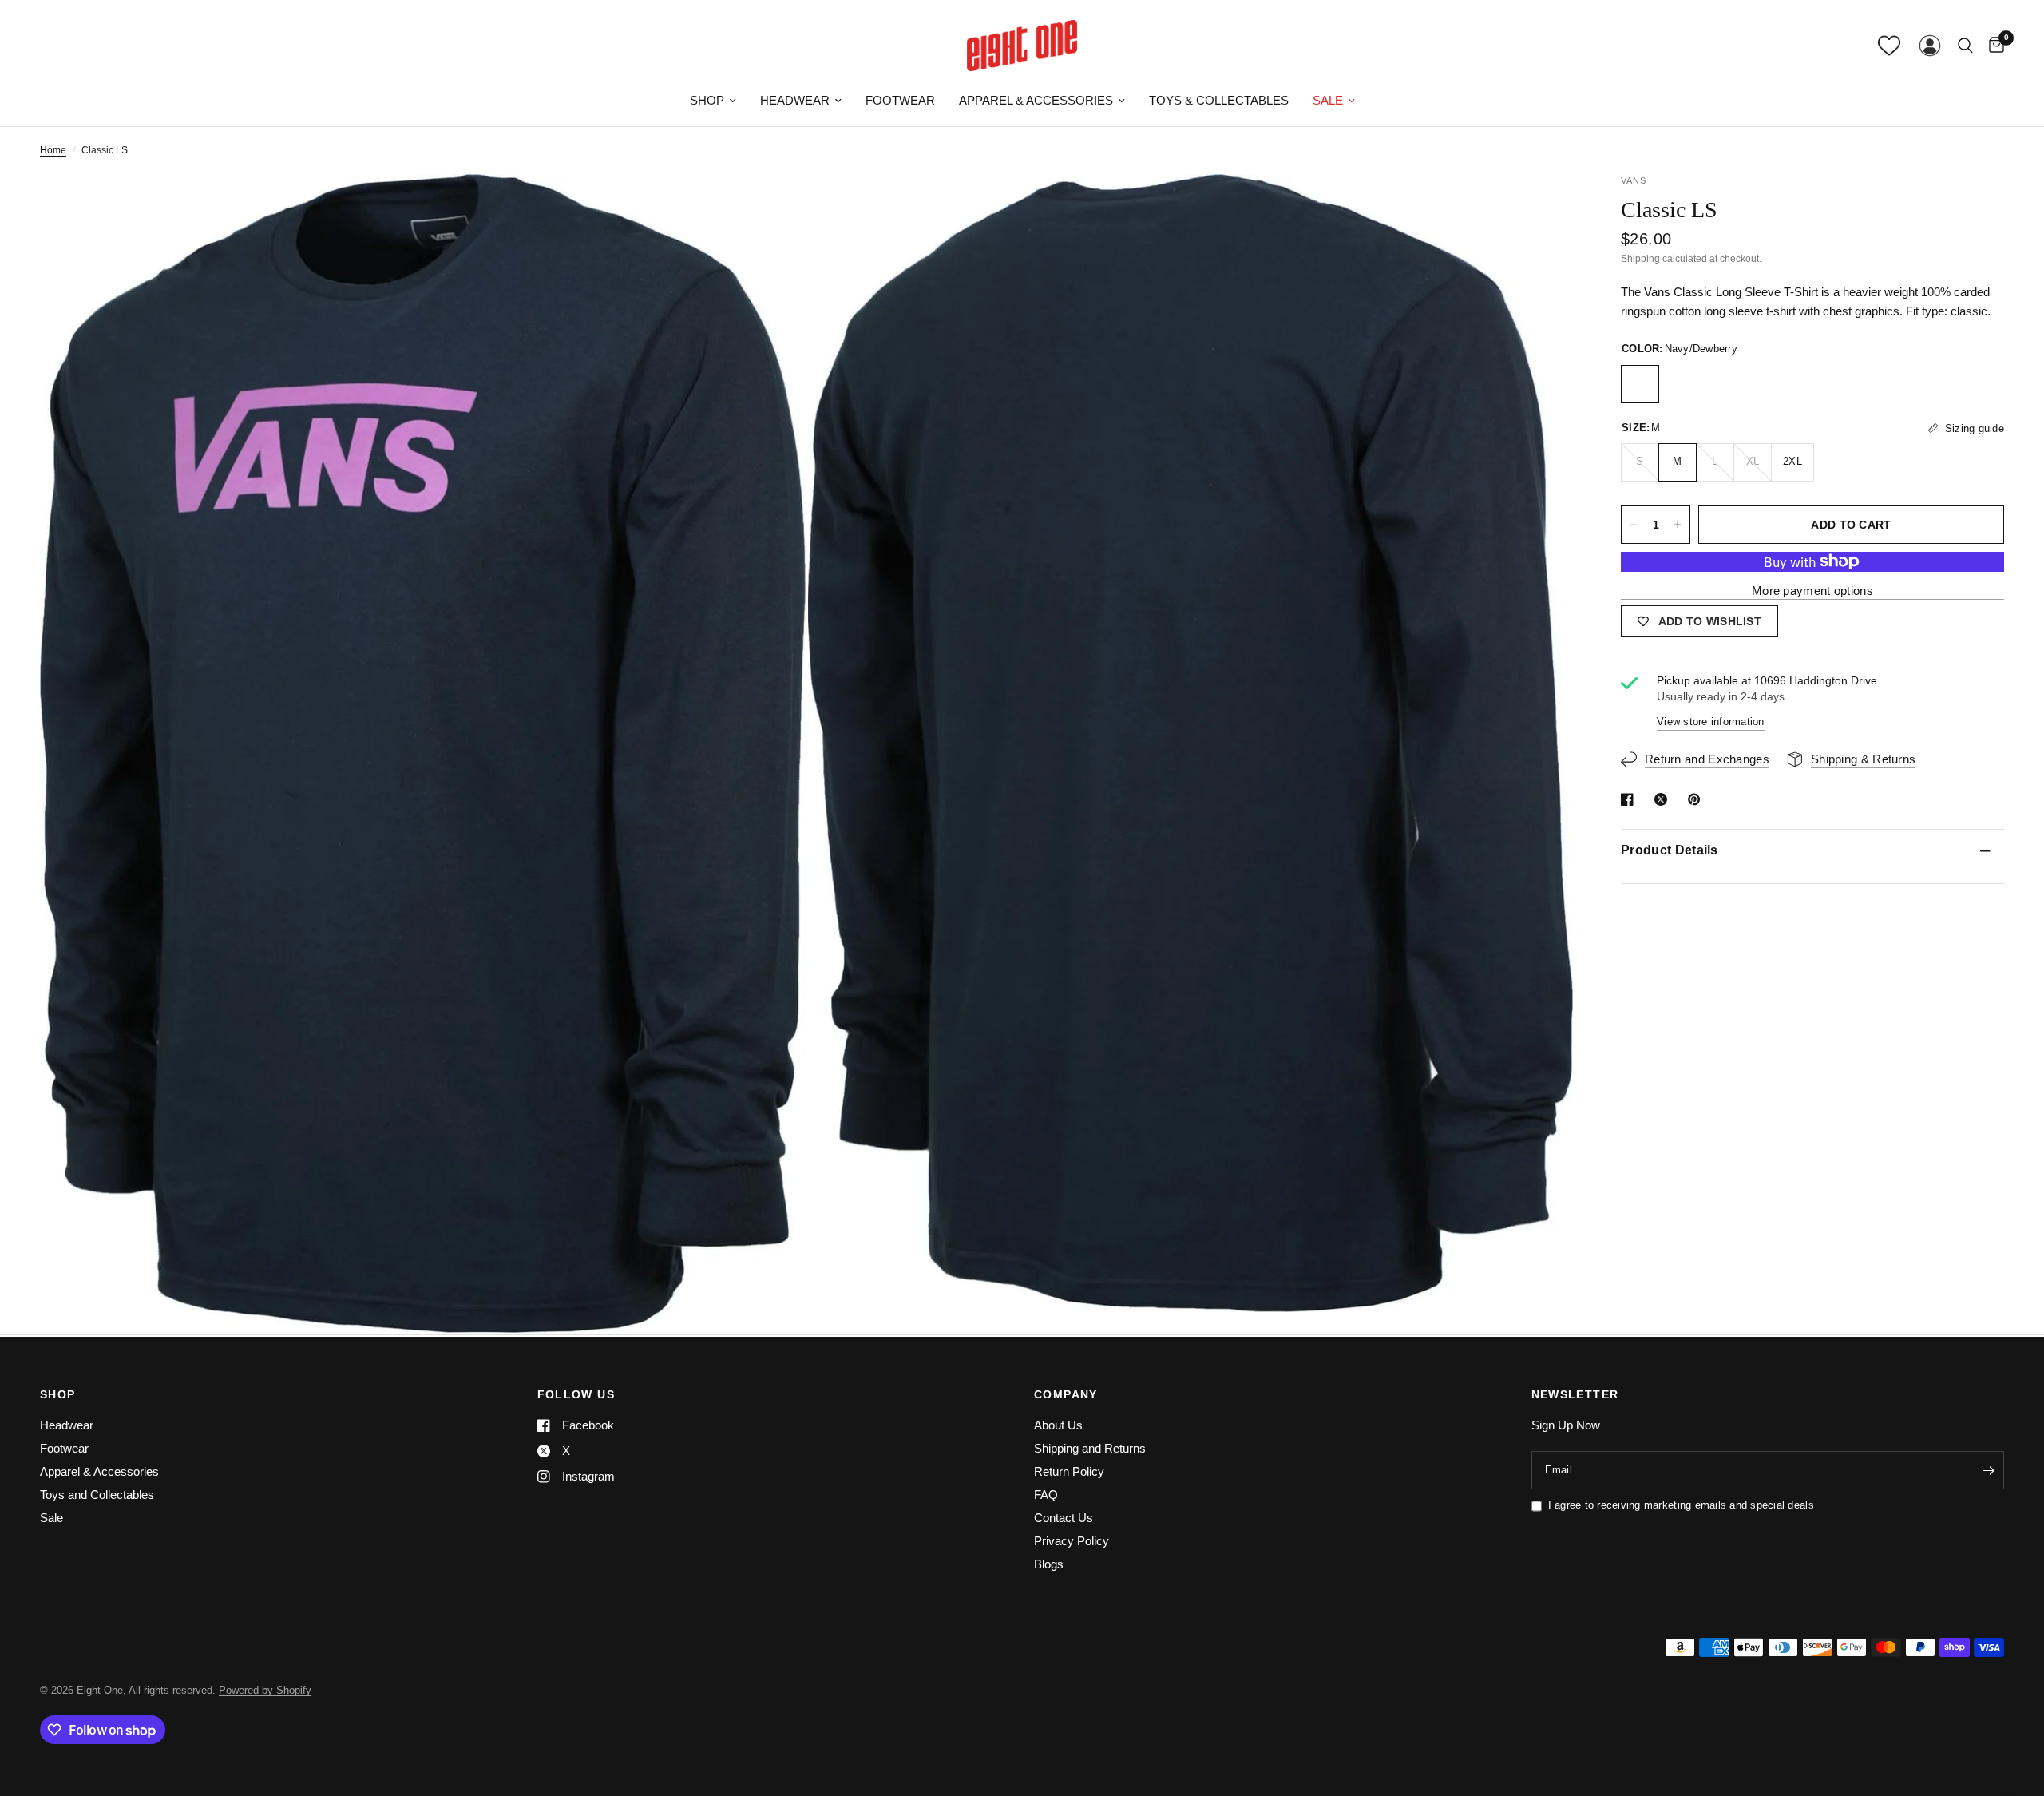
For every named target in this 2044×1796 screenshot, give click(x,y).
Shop (707, 100)
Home (53, 150)
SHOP (58, 1394)
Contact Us (1064, 1518)
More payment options (1812, 591)
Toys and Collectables (97, 1495)
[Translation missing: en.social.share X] (1664, 799)
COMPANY (1066, 1394)
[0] (1993, 46)
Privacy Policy (1072, 1541)
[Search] (1965, 46)
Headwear (795, 100)
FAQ (1046, 1495)
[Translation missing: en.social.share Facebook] (1630, 799)
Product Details (1670, 850)
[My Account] (1930, 46)
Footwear (900, 100)
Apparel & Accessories (1036, 100)
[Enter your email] (1988, 1470)
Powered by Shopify (265, 1690)
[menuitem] (713, 101)
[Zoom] (772, 208)
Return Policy (1069, 1471)
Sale (1328, 100)
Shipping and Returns (1090, 1448)
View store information (1711, 722)
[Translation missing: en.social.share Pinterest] (1697, 799)
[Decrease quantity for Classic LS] (1634, 525)
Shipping (1640, 259)
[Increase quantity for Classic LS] (1678, 525)
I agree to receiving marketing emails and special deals (1681, 1505)
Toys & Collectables (1219, 100)
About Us (1058, 1425)
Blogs (1049, 1564)
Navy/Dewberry (1640, 384)
